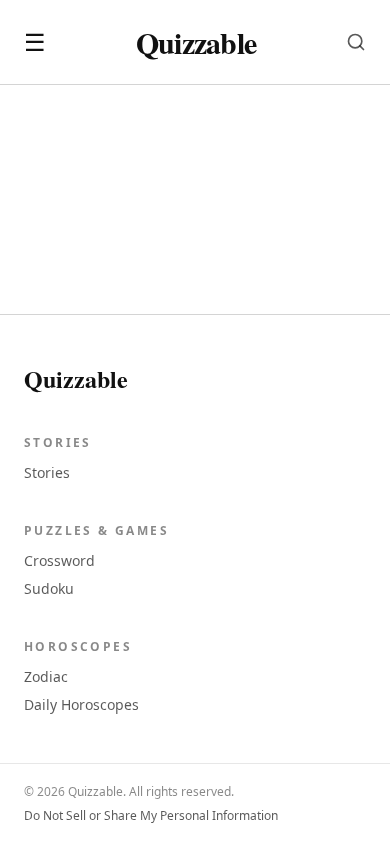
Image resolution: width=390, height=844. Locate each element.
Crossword (59, 560)
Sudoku (49, 588)
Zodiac (46, 676)
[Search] (356, 42)
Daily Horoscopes (81, 704)
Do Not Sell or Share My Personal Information (151, 816)
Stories (47, 472)
